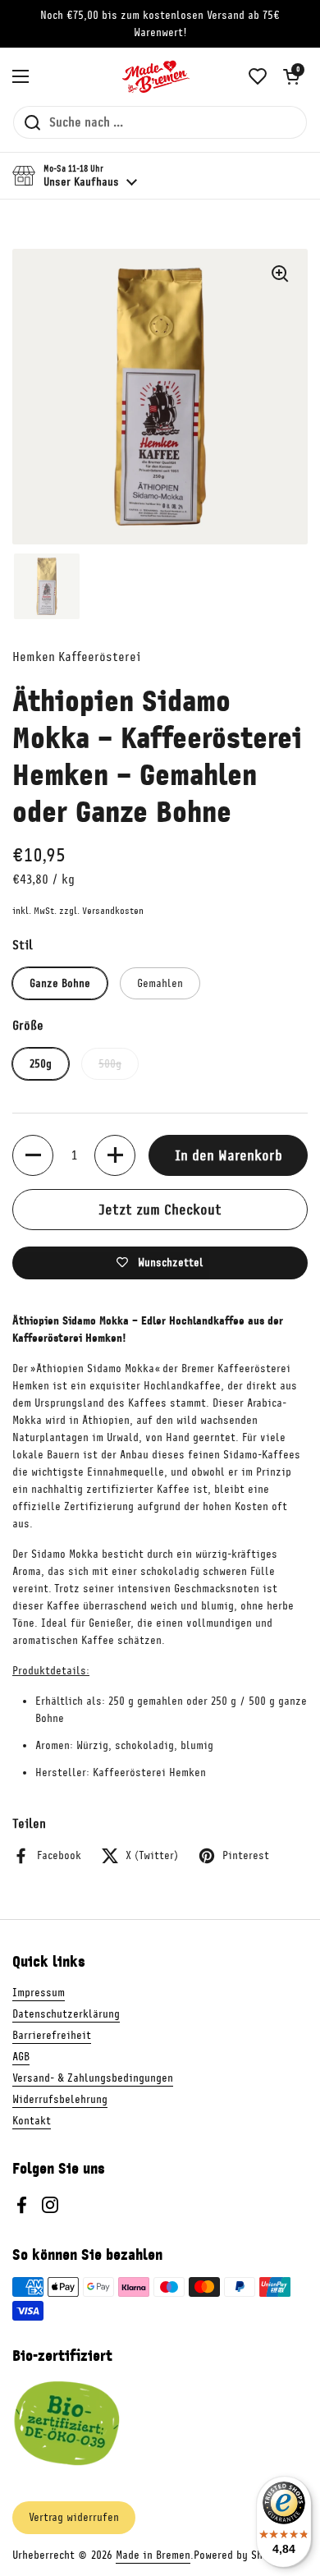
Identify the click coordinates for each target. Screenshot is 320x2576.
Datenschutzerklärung (66, 2014)
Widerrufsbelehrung (60, 2099)
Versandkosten (113, 911)
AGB (21, 2057)
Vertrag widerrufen (74, 2517)
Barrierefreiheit (52, 2035)
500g (110, 1064)
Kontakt (32, 2121)
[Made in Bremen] (156, 76)
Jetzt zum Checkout (160, 1210)
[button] (291, 76)
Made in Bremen (153, 2555)
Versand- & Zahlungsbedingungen (93, 2078)
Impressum (39, 1993)
